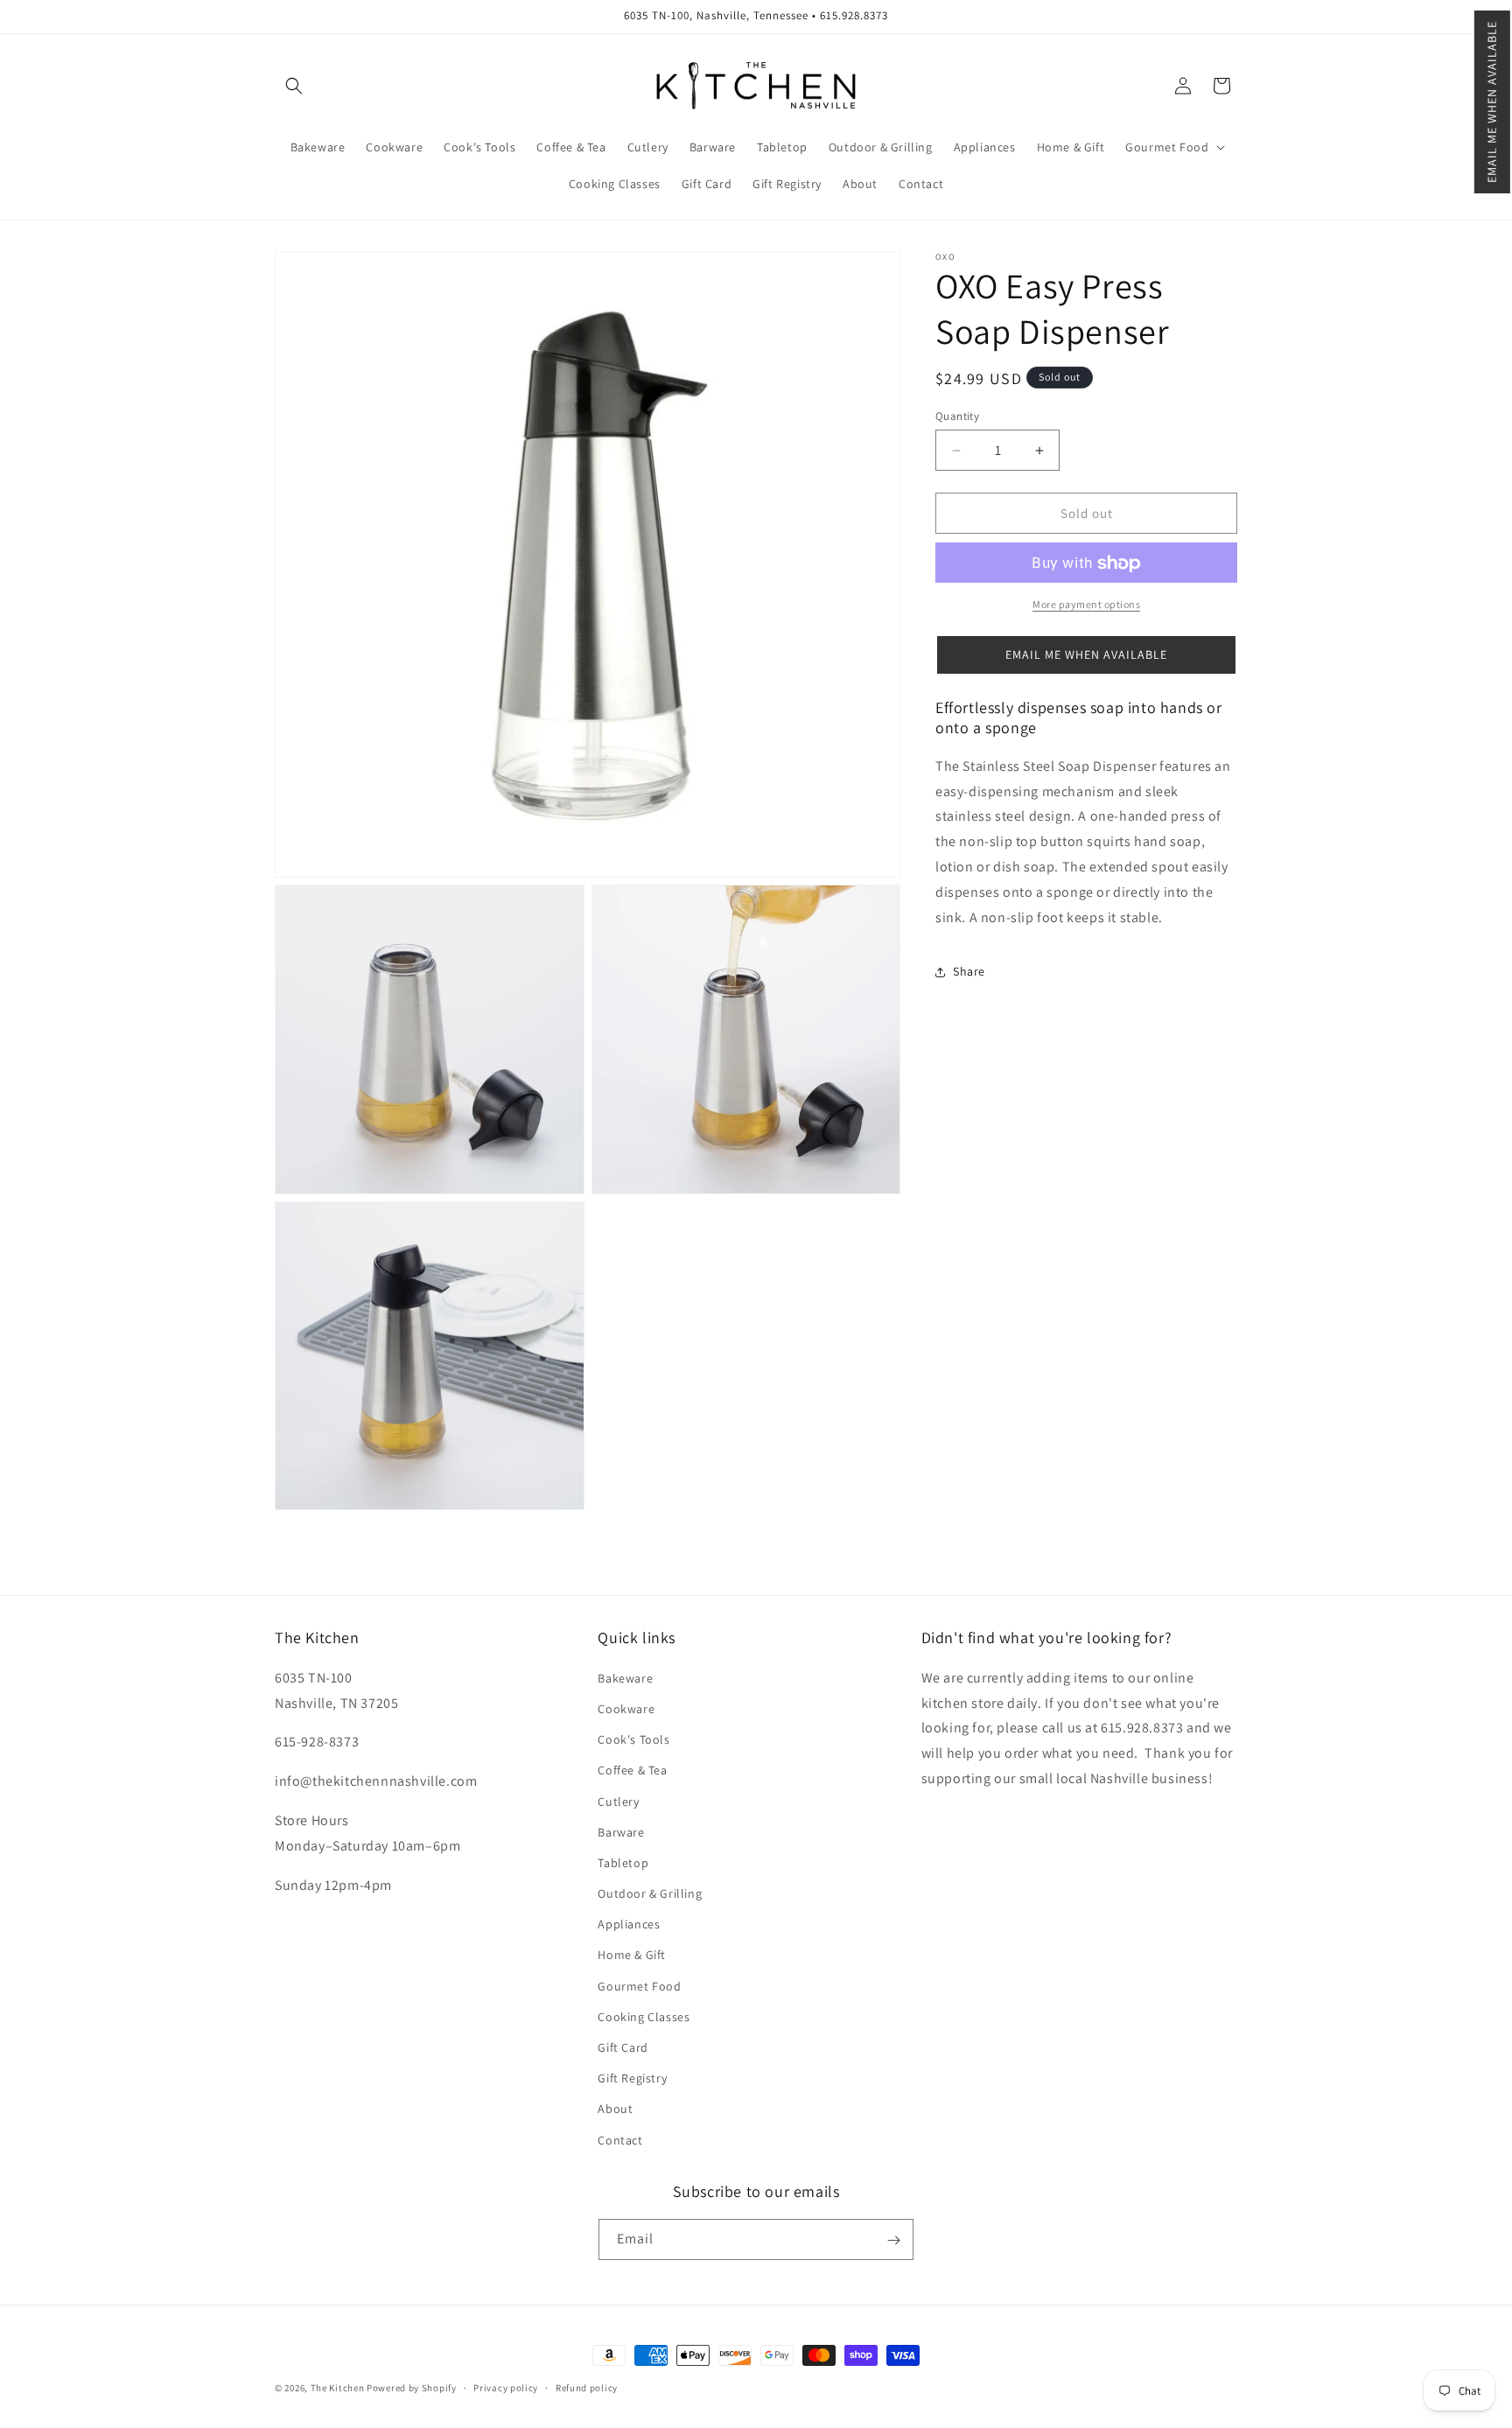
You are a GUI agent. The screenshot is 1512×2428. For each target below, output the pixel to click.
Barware (621, 1831)
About (615, 2109)
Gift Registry (632, 2078)
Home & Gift (632, 1955)
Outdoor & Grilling (650, 1893)
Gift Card (623, 2047)
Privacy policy (506, 2387)
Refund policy (587, 2387)
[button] (1492, 102)
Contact (620, 2139)
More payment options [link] (1086, 605)
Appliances (629, 1924)
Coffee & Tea (632, 1770)
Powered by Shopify (412, 2388)
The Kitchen (339, 2388)
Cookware (626, 1708)
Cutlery (618, 1801)
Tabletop (623, 1862)
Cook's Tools (633, 1739)
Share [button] (969, 972)
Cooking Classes (644, 2016)
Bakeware (625, 1677)
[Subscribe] (893, 2240)
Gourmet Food (639, 1985)
